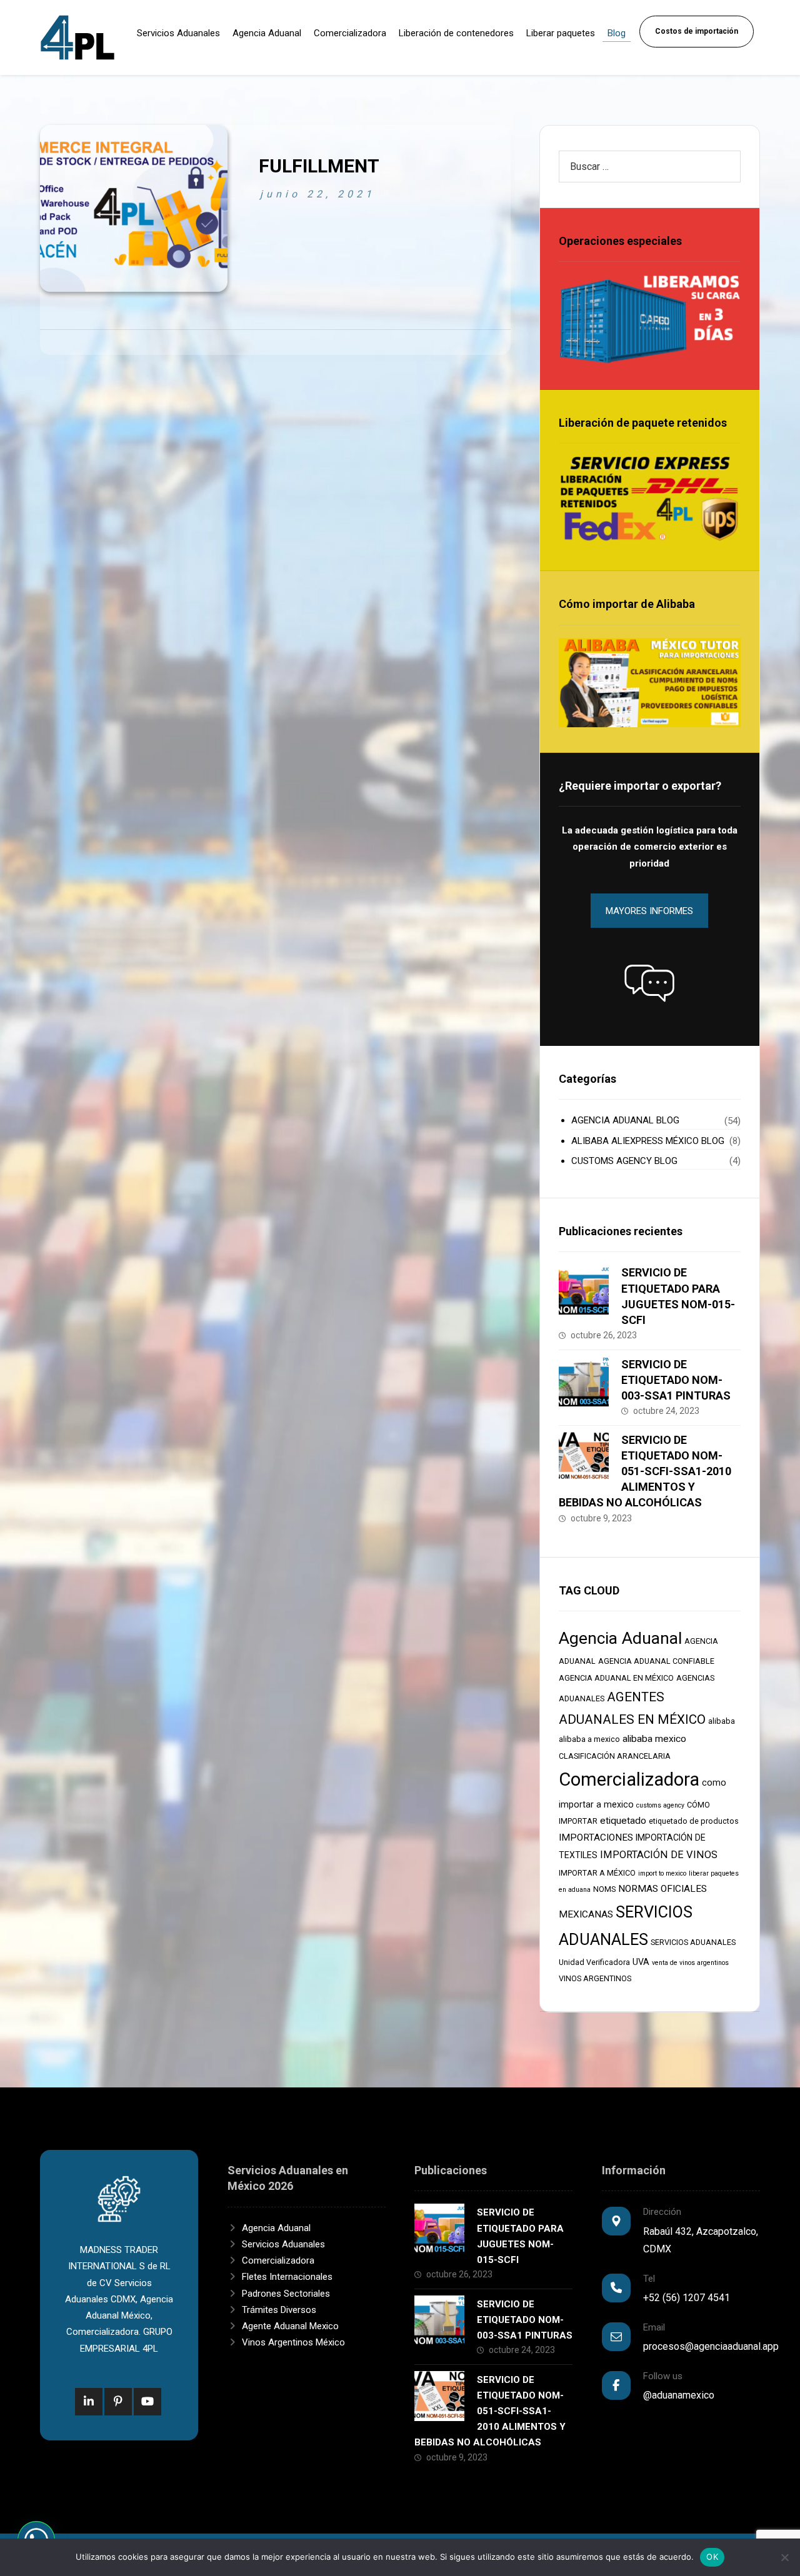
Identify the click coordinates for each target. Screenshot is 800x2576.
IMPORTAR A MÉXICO (597, 1873)
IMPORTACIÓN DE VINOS (659, 1855)
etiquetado (623, 1821)
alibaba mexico (654, 1739)
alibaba (722, 1721)
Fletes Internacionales (287, 2277)
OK (712, 2557)
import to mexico (662, 1873)
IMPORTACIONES (596, 1838)
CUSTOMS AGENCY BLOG (624, 1161)
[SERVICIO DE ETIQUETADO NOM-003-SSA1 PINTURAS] (584, 1381)
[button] (649, 983)
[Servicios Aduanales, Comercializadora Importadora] (77, 37)
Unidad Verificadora (594, 1962)
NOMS (604, 1889)
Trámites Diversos (279, 2310)
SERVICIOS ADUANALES (693, 1942)
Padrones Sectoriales (286, 2294)
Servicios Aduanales (283, 2244)
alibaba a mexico (589, 1739)
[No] (784, 2557)
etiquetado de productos (694, 1821)
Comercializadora (629, 1779)
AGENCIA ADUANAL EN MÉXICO (616, 1678)
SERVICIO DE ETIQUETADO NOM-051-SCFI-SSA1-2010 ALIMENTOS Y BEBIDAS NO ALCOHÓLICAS (645, 1471)
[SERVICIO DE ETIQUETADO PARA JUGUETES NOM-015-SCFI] (584, 1290)
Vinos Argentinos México (293, 2342)
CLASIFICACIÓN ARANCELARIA (615, 1756)
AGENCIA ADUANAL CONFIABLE (656, 1661)
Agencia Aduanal (620, 1638)
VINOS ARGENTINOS (595, 1978)
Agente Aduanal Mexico (290, 2326)
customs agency (660, 1805)
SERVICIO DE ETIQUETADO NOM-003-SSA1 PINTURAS (676, 1380)
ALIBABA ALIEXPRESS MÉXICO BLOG (648, 1141)
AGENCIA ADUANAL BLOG (625, 1120)
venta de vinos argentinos (690, 1963)
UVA (641, 1962)
